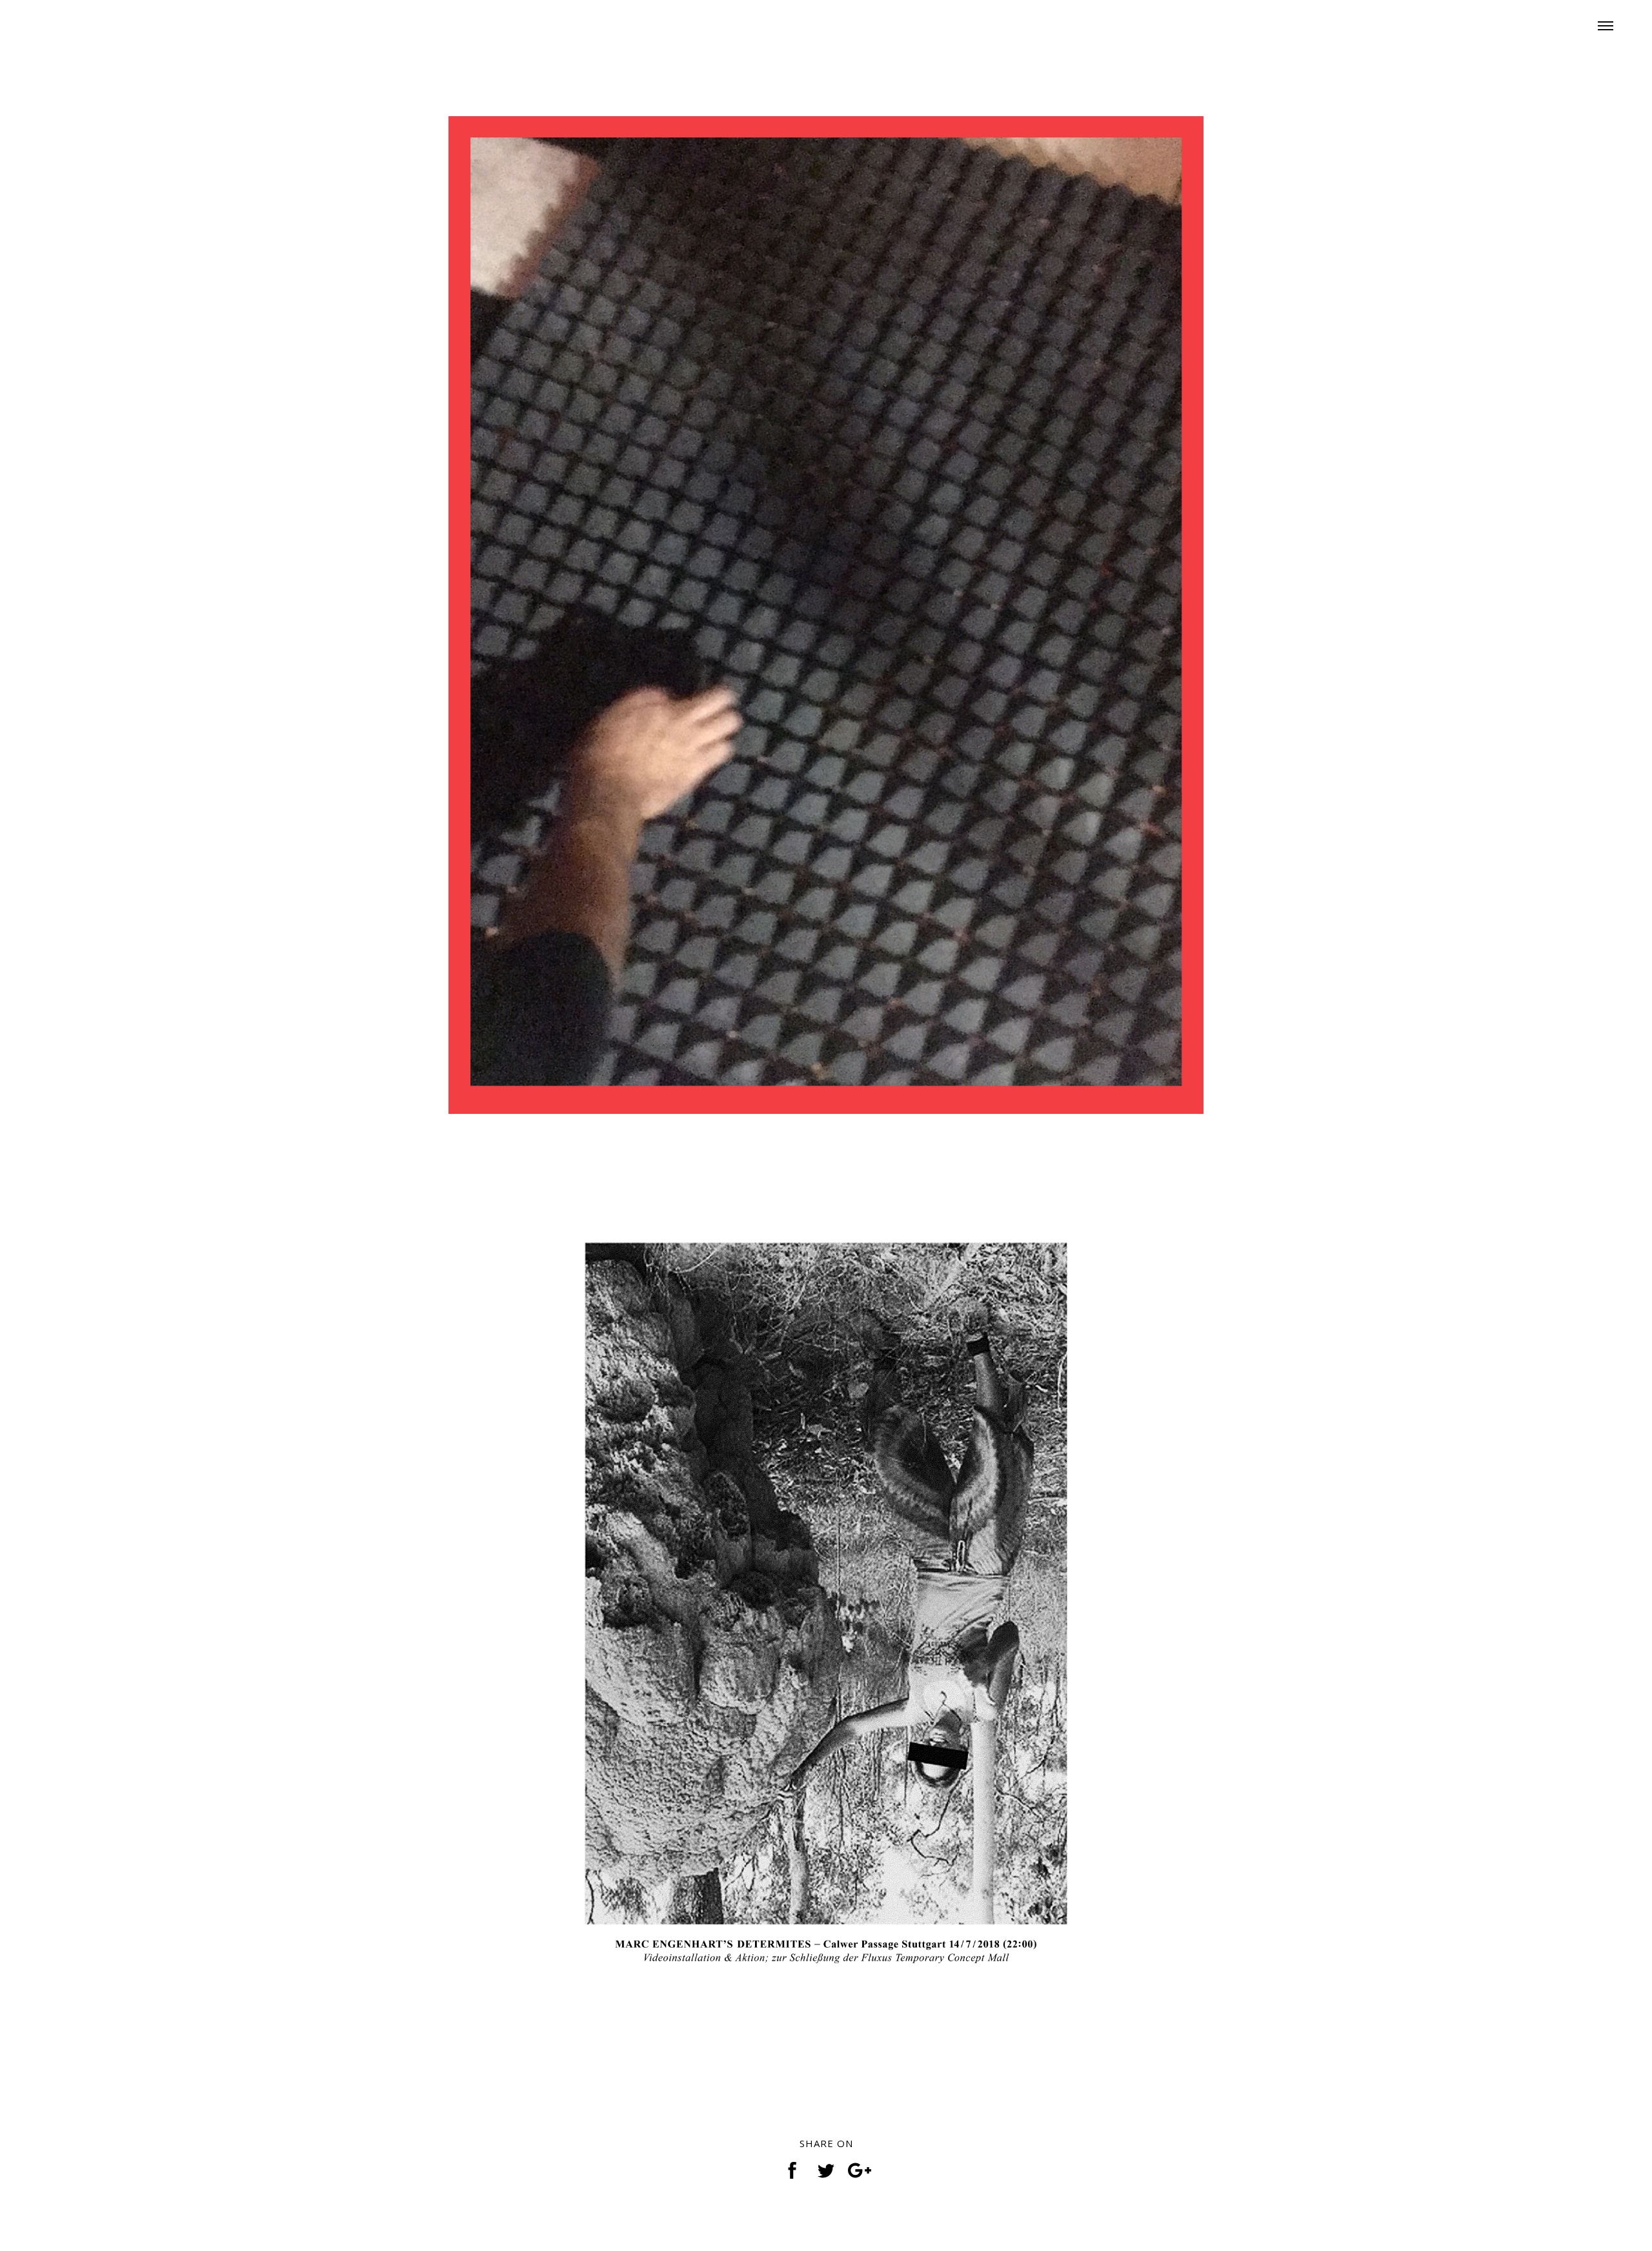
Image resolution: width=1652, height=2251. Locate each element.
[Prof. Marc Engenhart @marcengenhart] (97, 23)
